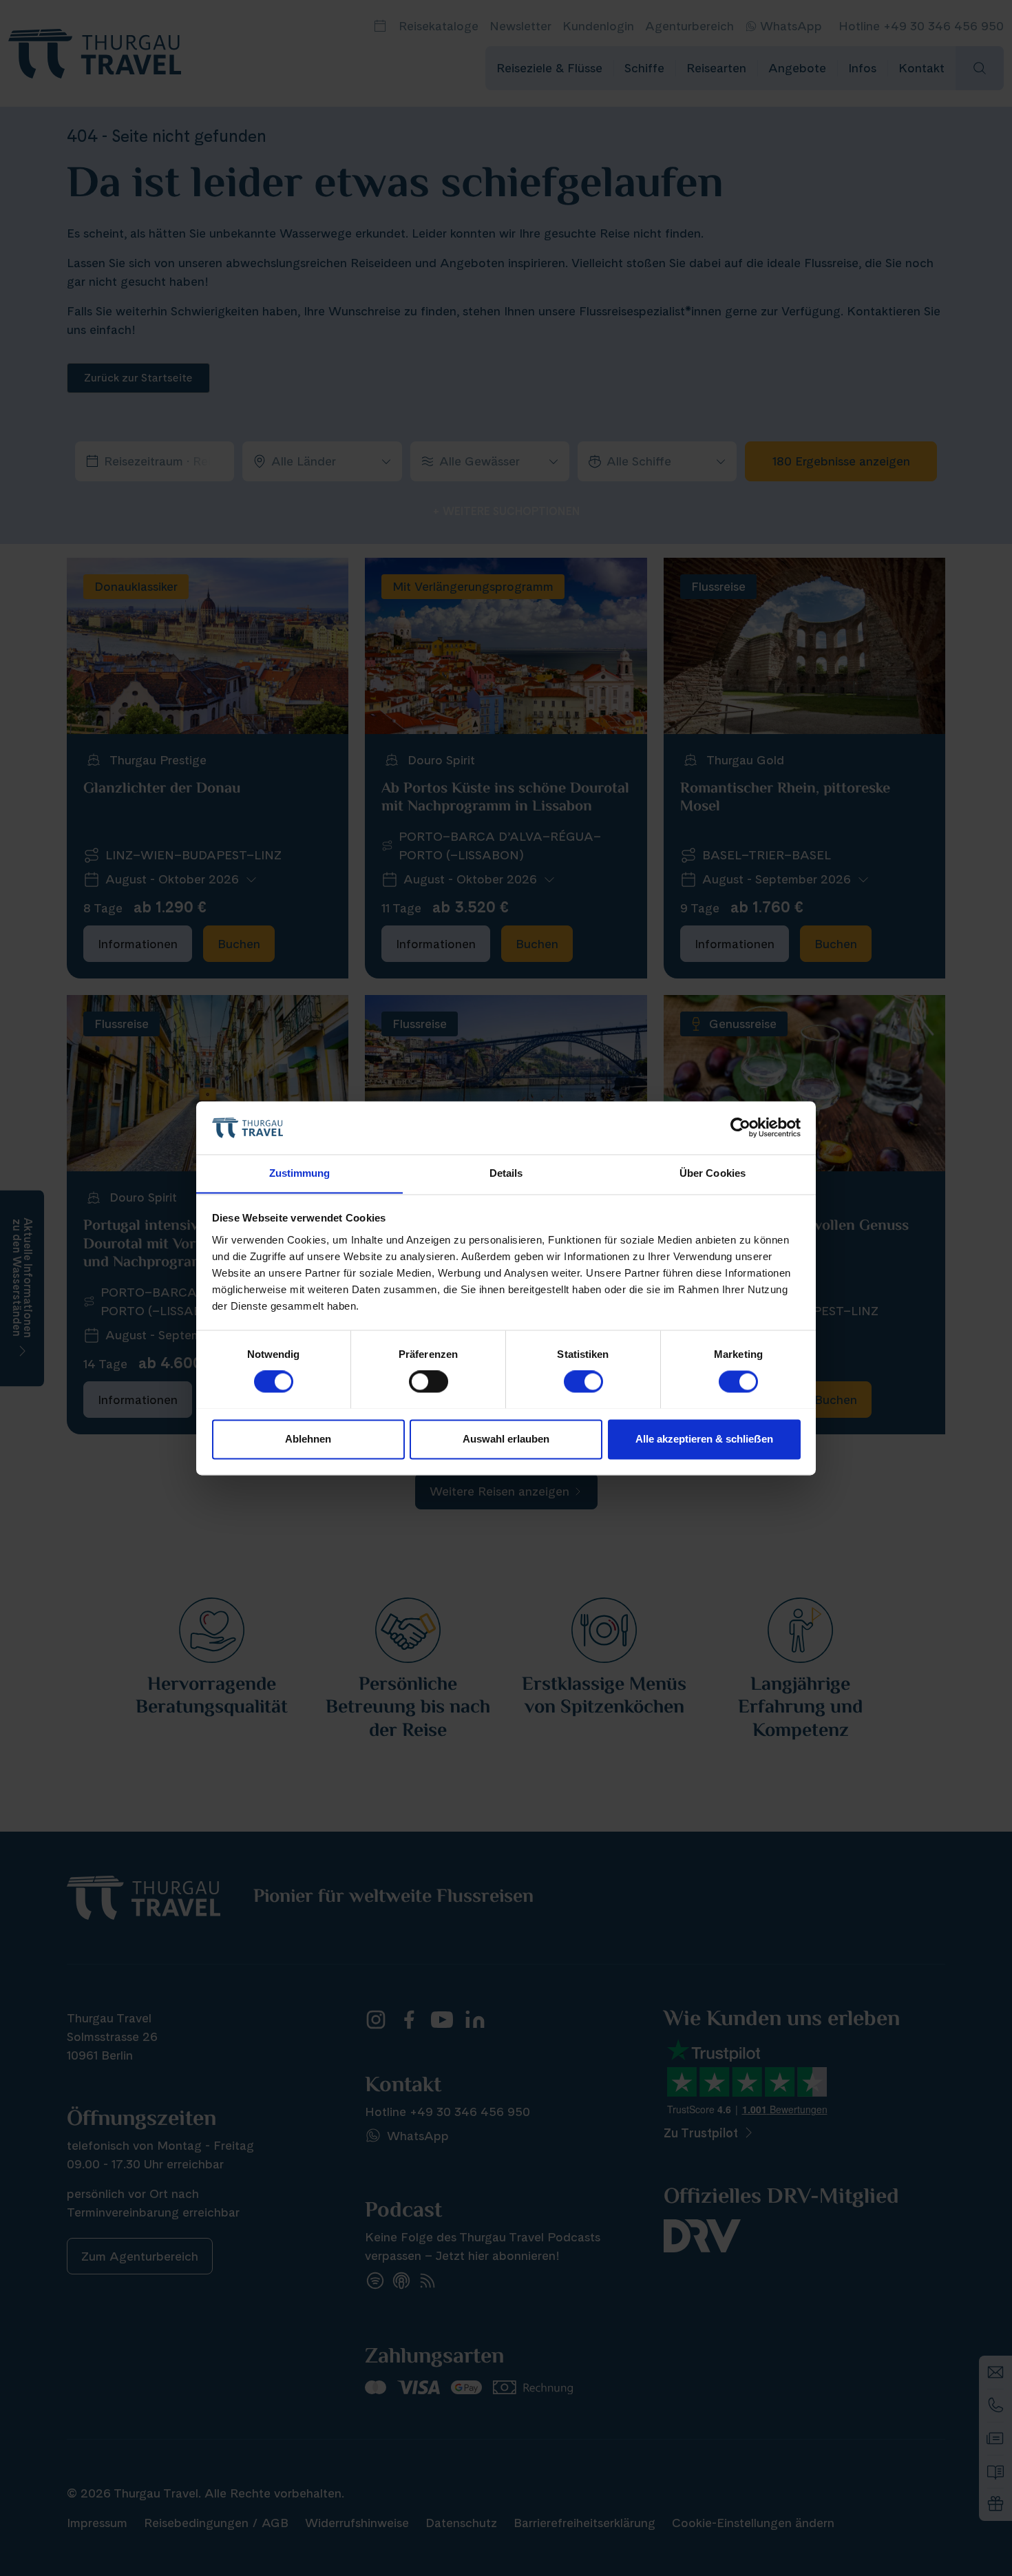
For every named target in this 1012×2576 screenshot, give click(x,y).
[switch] (429, 1381)
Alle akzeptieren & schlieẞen (704, 1439)
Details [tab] (506, 1173)
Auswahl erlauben (506, 1439)
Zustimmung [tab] (300, 1173)
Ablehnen (308, 1439)
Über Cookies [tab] (713, 1173)
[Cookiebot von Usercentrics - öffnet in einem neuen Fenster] (740, 1127)
